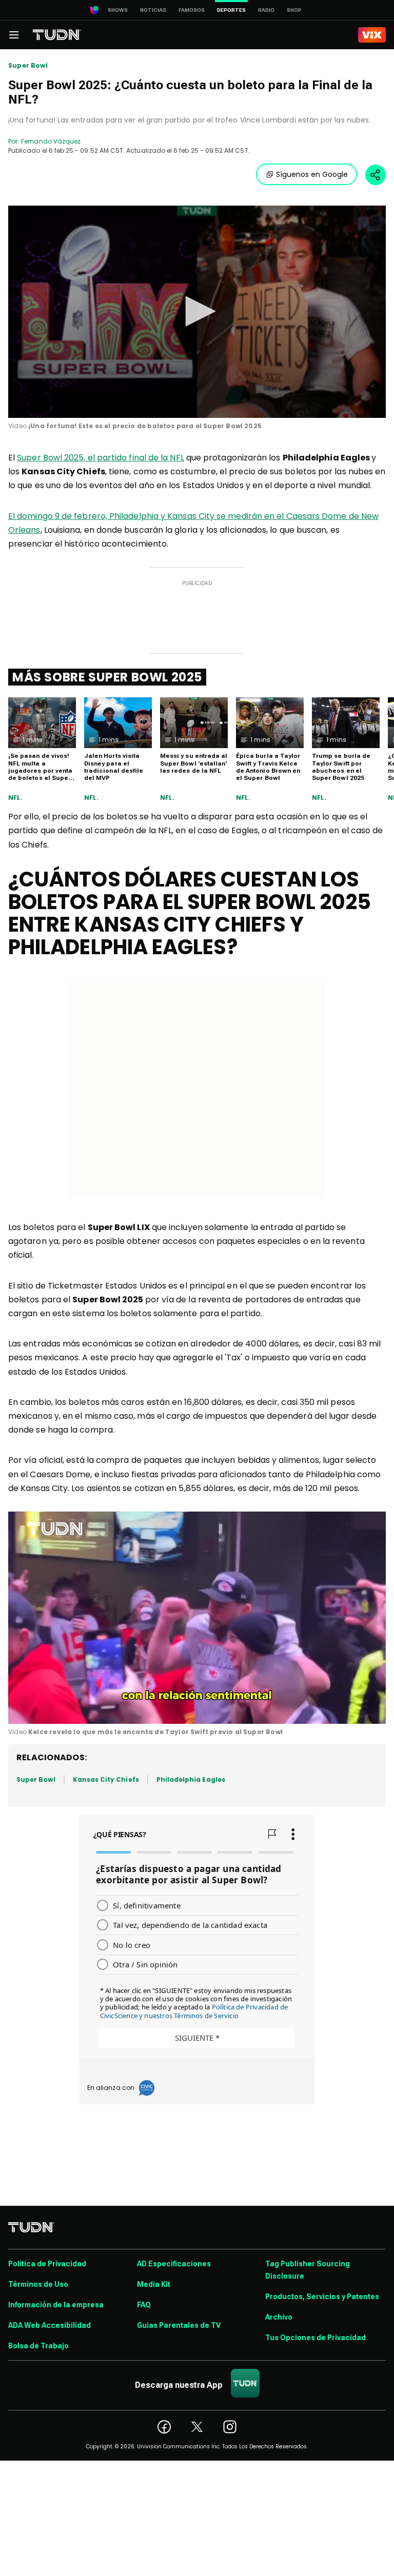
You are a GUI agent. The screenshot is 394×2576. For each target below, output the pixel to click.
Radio (266, 10)
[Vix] (372, 35)
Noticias (153, 10)
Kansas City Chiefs (106, 1779)
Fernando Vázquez (51, 141)
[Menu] (14, 35)
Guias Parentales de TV (179, 2325)
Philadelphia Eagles (191, 1779)
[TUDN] (57, 35)
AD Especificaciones (174, 2264)
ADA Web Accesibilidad (50, 2325)
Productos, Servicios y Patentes (322, 2297)
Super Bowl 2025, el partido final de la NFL (100, 458)
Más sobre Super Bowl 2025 (107, 677)
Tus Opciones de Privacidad (316, 2338)
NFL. (15, 798)
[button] (197, 311)
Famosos (192, 10)
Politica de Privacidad (47, 2264)
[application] (197, 312)
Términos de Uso (38, 2284)
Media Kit (154, 2284)
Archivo (279, 2317)
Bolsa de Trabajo (38, 2346)
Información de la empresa (56, 2305)
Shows (118, 10)
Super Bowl (28, 66)
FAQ (144, 2305)
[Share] (376, 175)
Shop (294, 10)
